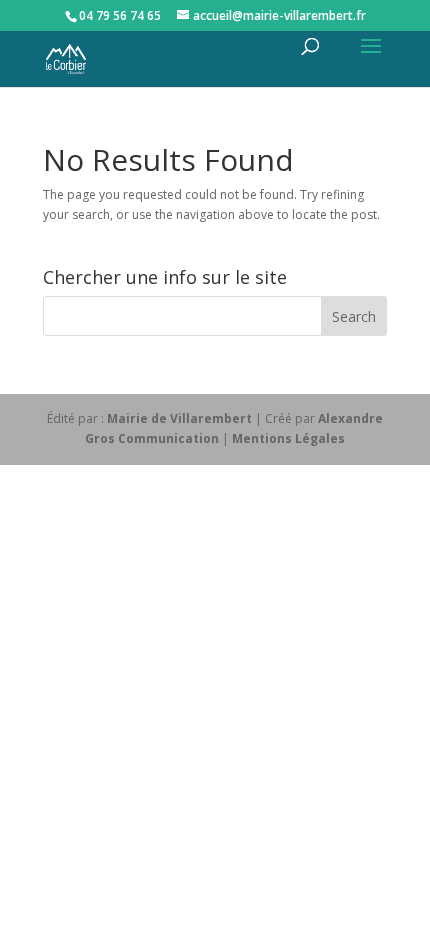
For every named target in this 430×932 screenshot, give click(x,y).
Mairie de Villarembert (179, 418)
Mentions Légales (288, 438)
